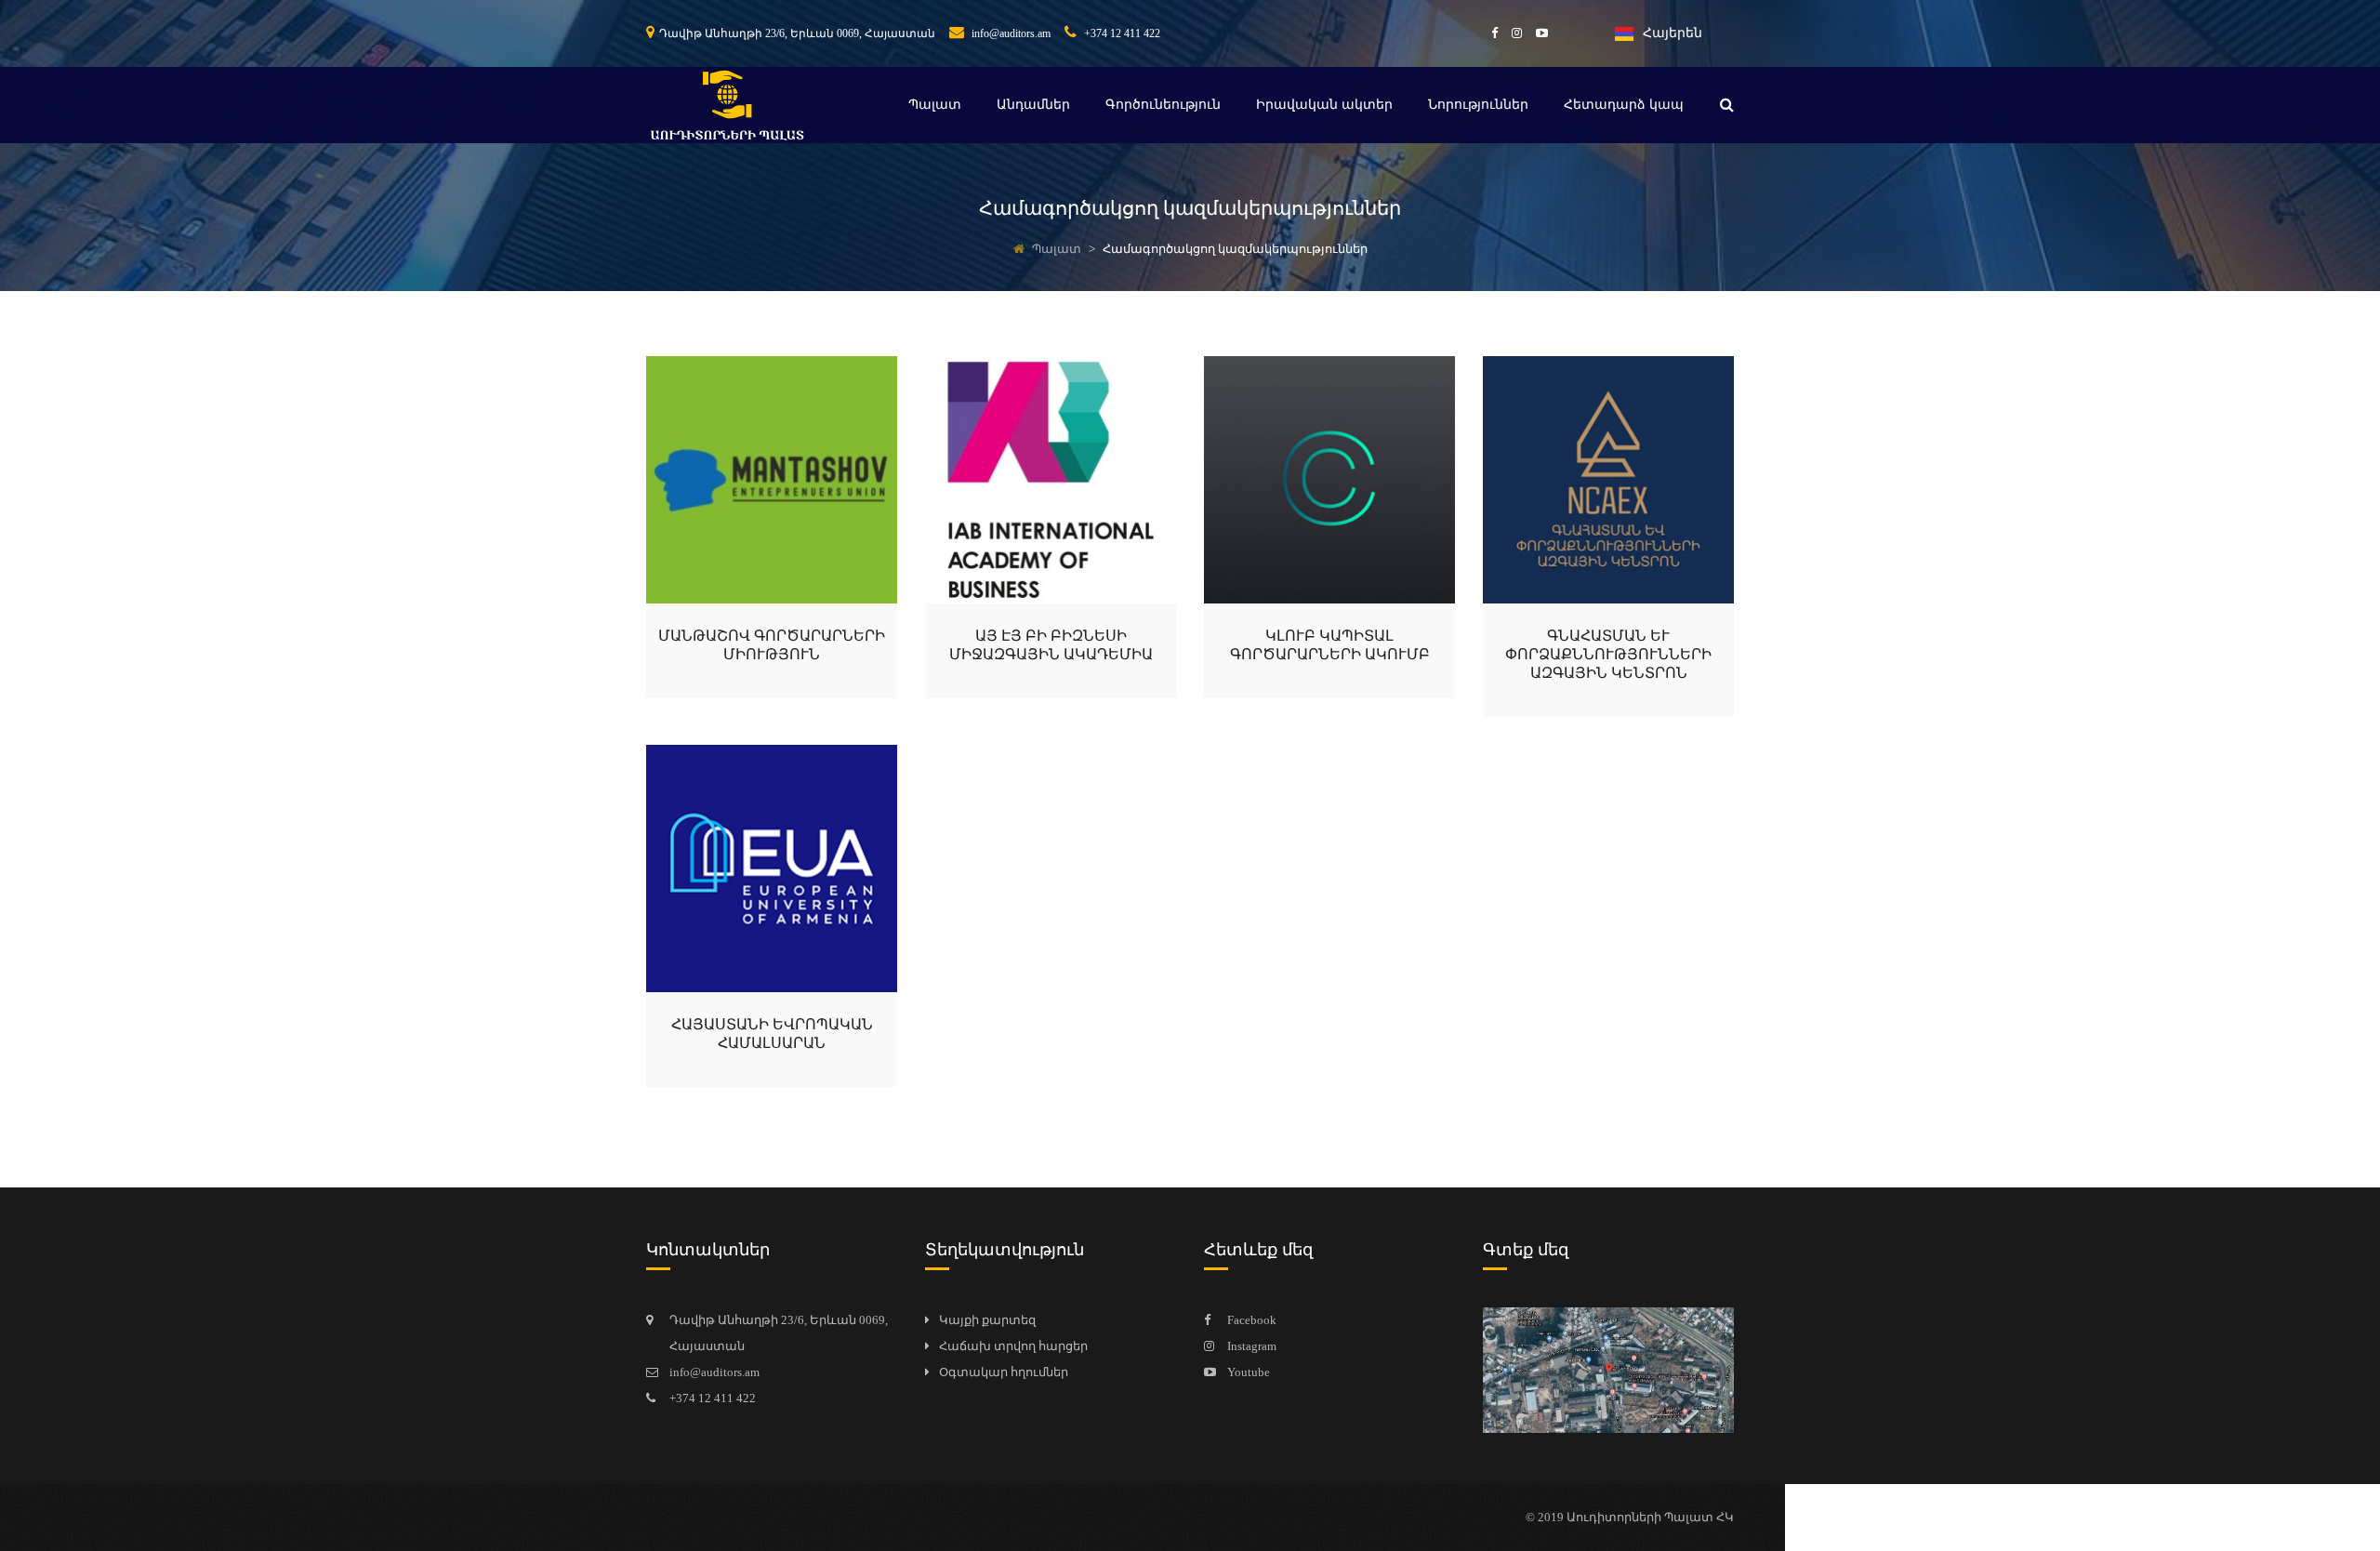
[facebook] (1487, 33)
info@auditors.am (1010, 33)
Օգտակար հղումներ (1004, 1372)
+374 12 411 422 (1121, 33)
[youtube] (1535, 33)
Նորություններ (1478, 105)
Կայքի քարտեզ (987, 1320)
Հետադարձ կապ (1624, 105)
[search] (1727, 105)
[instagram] (1510, 33)
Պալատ (935, 105)
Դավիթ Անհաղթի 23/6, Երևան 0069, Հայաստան (797, 33)
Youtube (1249, 1372)
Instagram (1252, 1346)
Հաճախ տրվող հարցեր (1013, 1346)
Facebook (1252, 1320)
